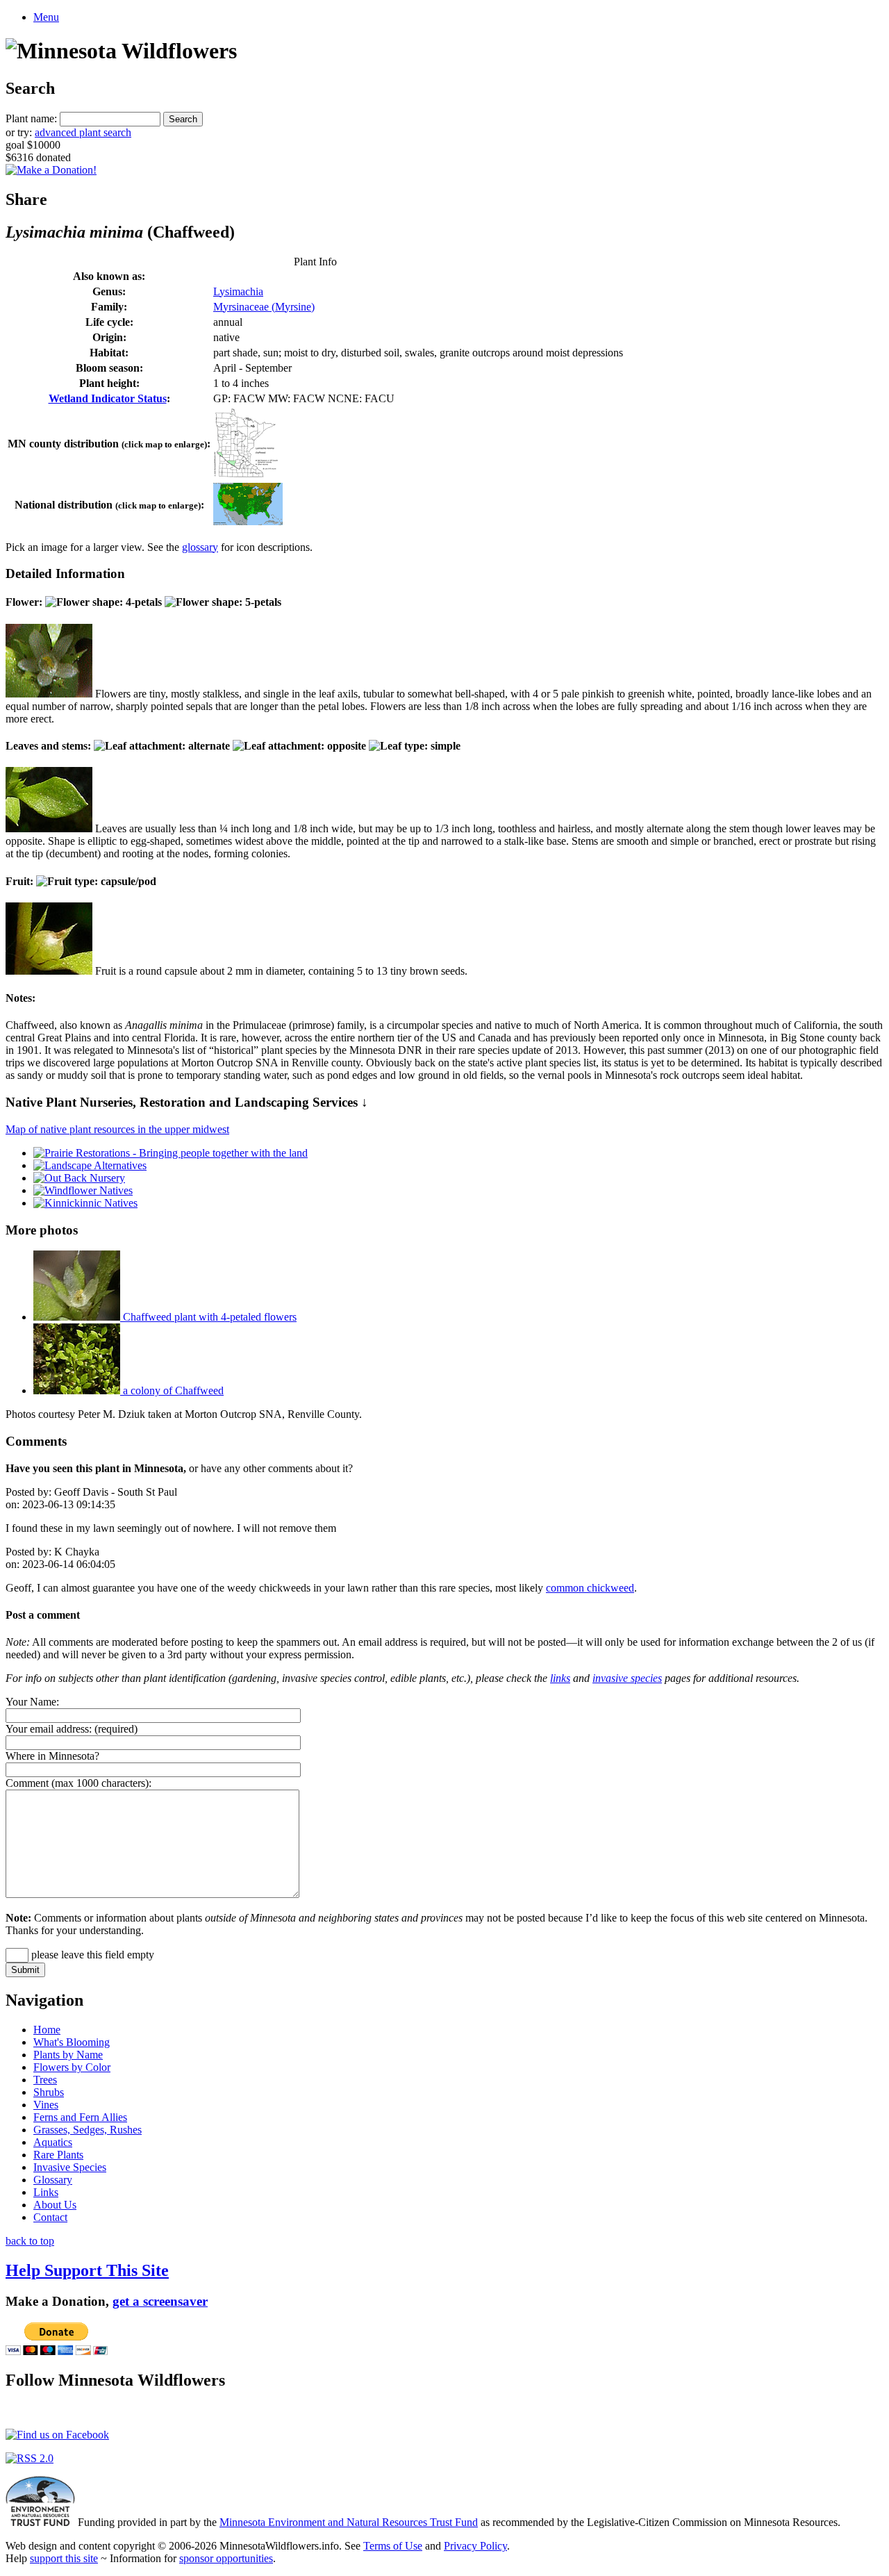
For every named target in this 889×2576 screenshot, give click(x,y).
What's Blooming (72, 2042)
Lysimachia (238, 291)
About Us (55, 2205)
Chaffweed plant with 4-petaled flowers (208, 1317)
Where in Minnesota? (52, 1756)
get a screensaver (160, 2301)
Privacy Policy (475, 2546)
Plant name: (31, 118)
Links (46, 2192)
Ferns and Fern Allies (80, 2117)
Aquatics (53, 2142)
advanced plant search (83, 132)
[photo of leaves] (49, 828)
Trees (45, 2080)
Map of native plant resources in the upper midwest (117, 1129)
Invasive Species (70, 2167)
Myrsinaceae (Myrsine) (264, 307)
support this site (64, 2558)
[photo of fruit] (49, 971)
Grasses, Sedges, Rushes (88, 2130)
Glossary (53, 2180)
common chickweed (590, 1588)
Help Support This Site (87, 2270)
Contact (50, 2217)
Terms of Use (393, 2546)
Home (47, 2030)
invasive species (627, 1678)
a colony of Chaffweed (172, 1390)
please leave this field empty (91, 1955)
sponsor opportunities (226, 2558)
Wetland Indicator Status (108, 398)
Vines (46, 2105)
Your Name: (32, 1702)
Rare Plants (58, 2155)
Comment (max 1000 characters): (78, 1783)
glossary (200, 547)
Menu (46, 17)
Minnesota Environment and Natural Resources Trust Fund (349, 2522)
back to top (30, 2241)
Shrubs (49, 2092)
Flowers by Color (72, 2067)
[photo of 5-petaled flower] (49, 694)
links (560, 1678)
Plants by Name (68, 2055)
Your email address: (49, 1729)
